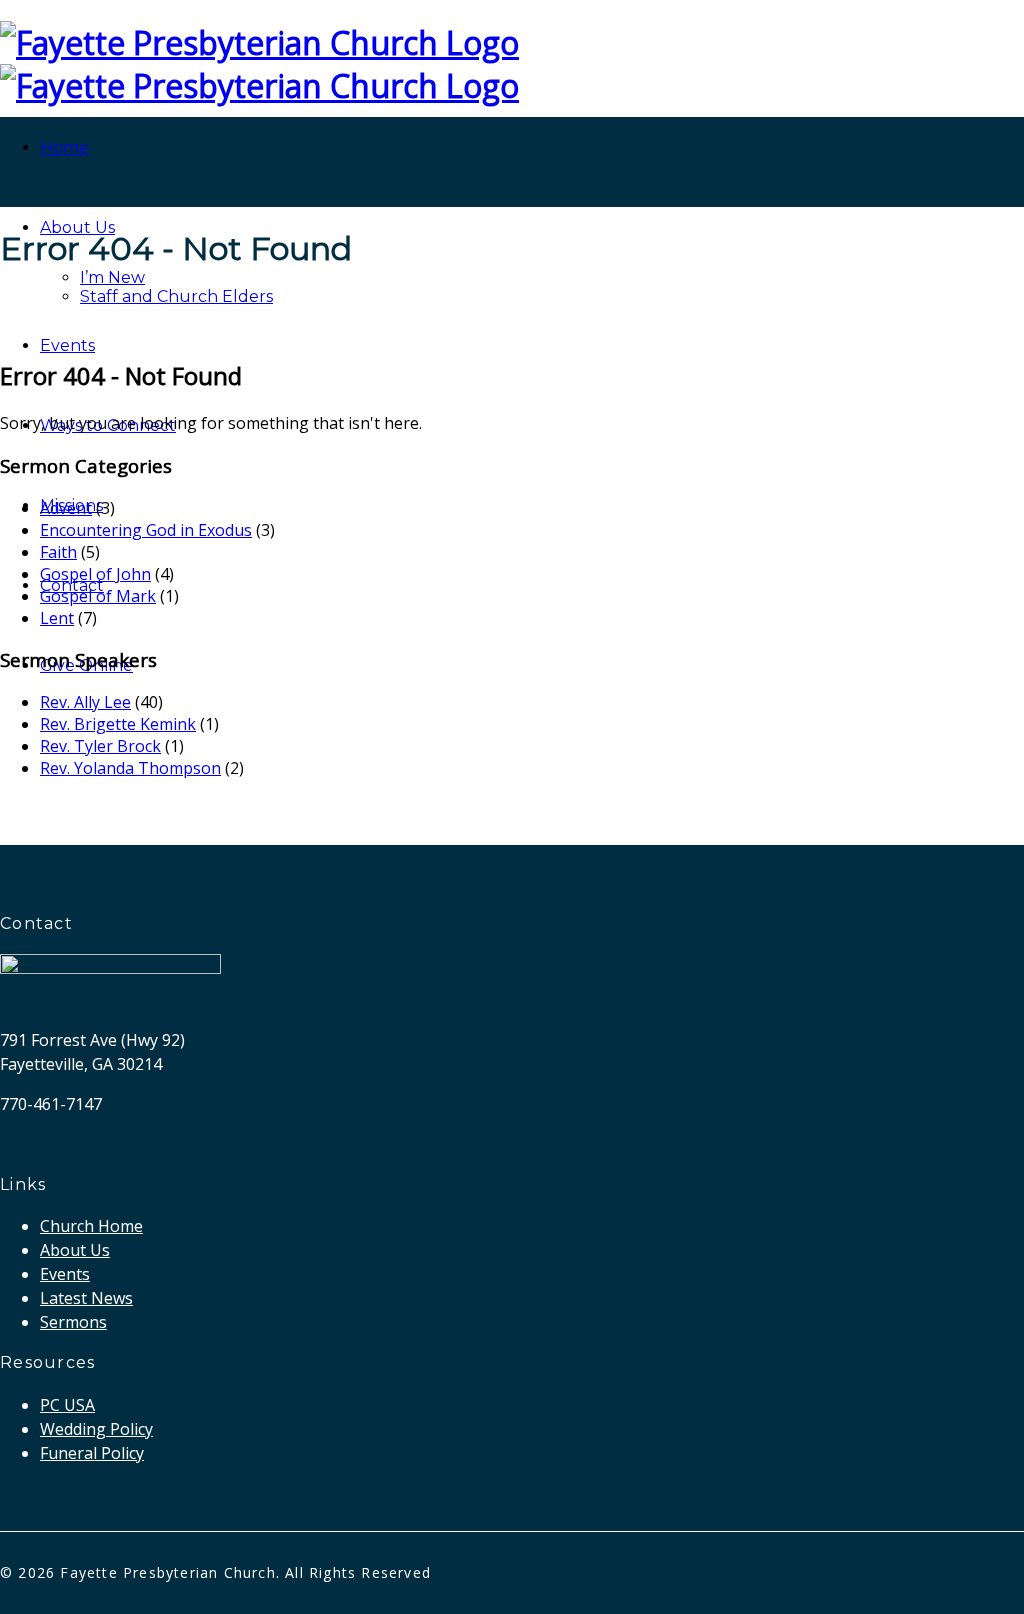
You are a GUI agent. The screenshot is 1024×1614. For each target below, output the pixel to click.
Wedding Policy (96, 1429)
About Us (77, 227)
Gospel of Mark (98, 596)
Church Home (91, 1226)
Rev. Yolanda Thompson (130, 768)
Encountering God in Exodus (146, 530)
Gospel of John (95, 574)
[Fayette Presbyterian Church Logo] (259, 42)
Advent (66, 508)
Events (67, 345)
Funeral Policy (92, 1453)
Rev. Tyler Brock (100, 746)
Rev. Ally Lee (85, 702)
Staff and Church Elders (176, 296)
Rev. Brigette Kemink (118, 724)
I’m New (112, 277)
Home (64, 147)
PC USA (67, 1405)
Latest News (86, 1298)
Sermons (73, 1322)
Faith (58, 552)
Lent (57, 618)
